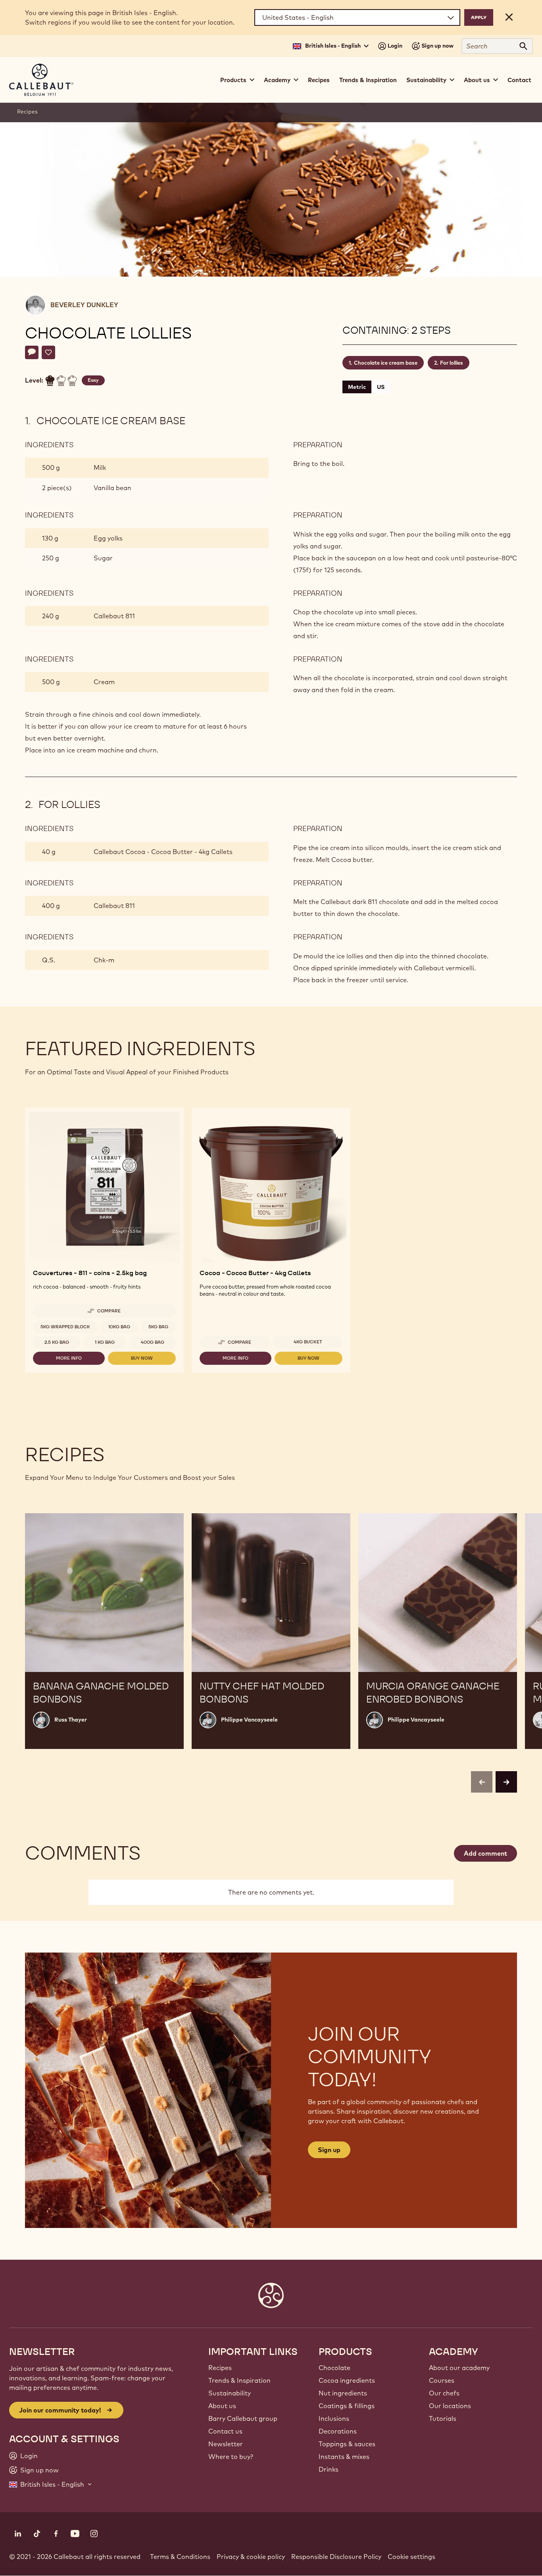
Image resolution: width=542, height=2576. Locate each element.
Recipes (319, 80)
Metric (357, 387)
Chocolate (334, 2368)
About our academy (459, 2368)
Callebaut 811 (114, 616)
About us (222, 2406)
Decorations (338, 2431)
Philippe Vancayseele (249, 1720)
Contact (519, 80)
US (381, 387)
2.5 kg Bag (57, 1342)
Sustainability (230, 2393)
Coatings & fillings (347, 2406)
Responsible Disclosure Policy (336, 2557)
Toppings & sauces (347, 2444)
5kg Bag (158, 1327)
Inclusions (334, 2418)
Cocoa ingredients (347, 2380)
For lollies (452, 363)
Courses (442, 2380)
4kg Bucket (308, 1342)
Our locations (450, 2406)
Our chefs (444, 2393)
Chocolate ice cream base (386, 363)
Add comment (485, 1853)
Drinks (329, 2469)
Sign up (329, 2150)
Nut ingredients (343, 2393)
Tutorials (443, 2418)
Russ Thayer (71, 1720)
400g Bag (153, 1342)
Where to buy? (231, 2457)
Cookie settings (411, 2557)
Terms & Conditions (180, 2557)
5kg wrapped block (65, 1327)
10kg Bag (119, 1327)
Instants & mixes (344, 2457)
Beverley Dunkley (84, 305)
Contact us (225, 2431)
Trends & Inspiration (368, 80)
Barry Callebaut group (243, 2418)
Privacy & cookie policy (251, 2557)
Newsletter (226, 2444)
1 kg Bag (105, 1342)
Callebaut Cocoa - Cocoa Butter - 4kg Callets (163, 852)
